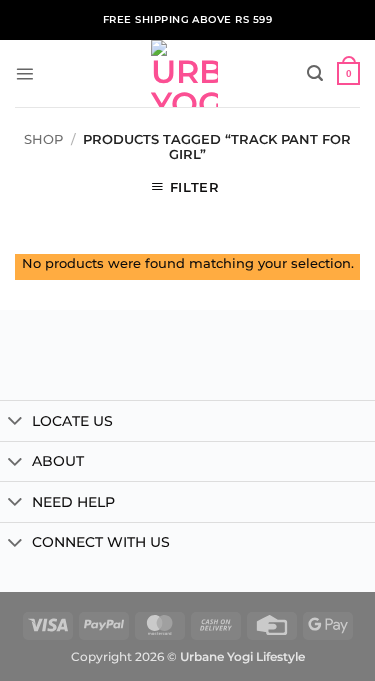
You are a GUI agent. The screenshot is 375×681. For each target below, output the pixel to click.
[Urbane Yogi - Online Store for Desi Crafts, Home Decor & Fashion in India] (184, 73)
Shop (43, 139)
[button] (24, 73)
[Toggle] (15, 423)
